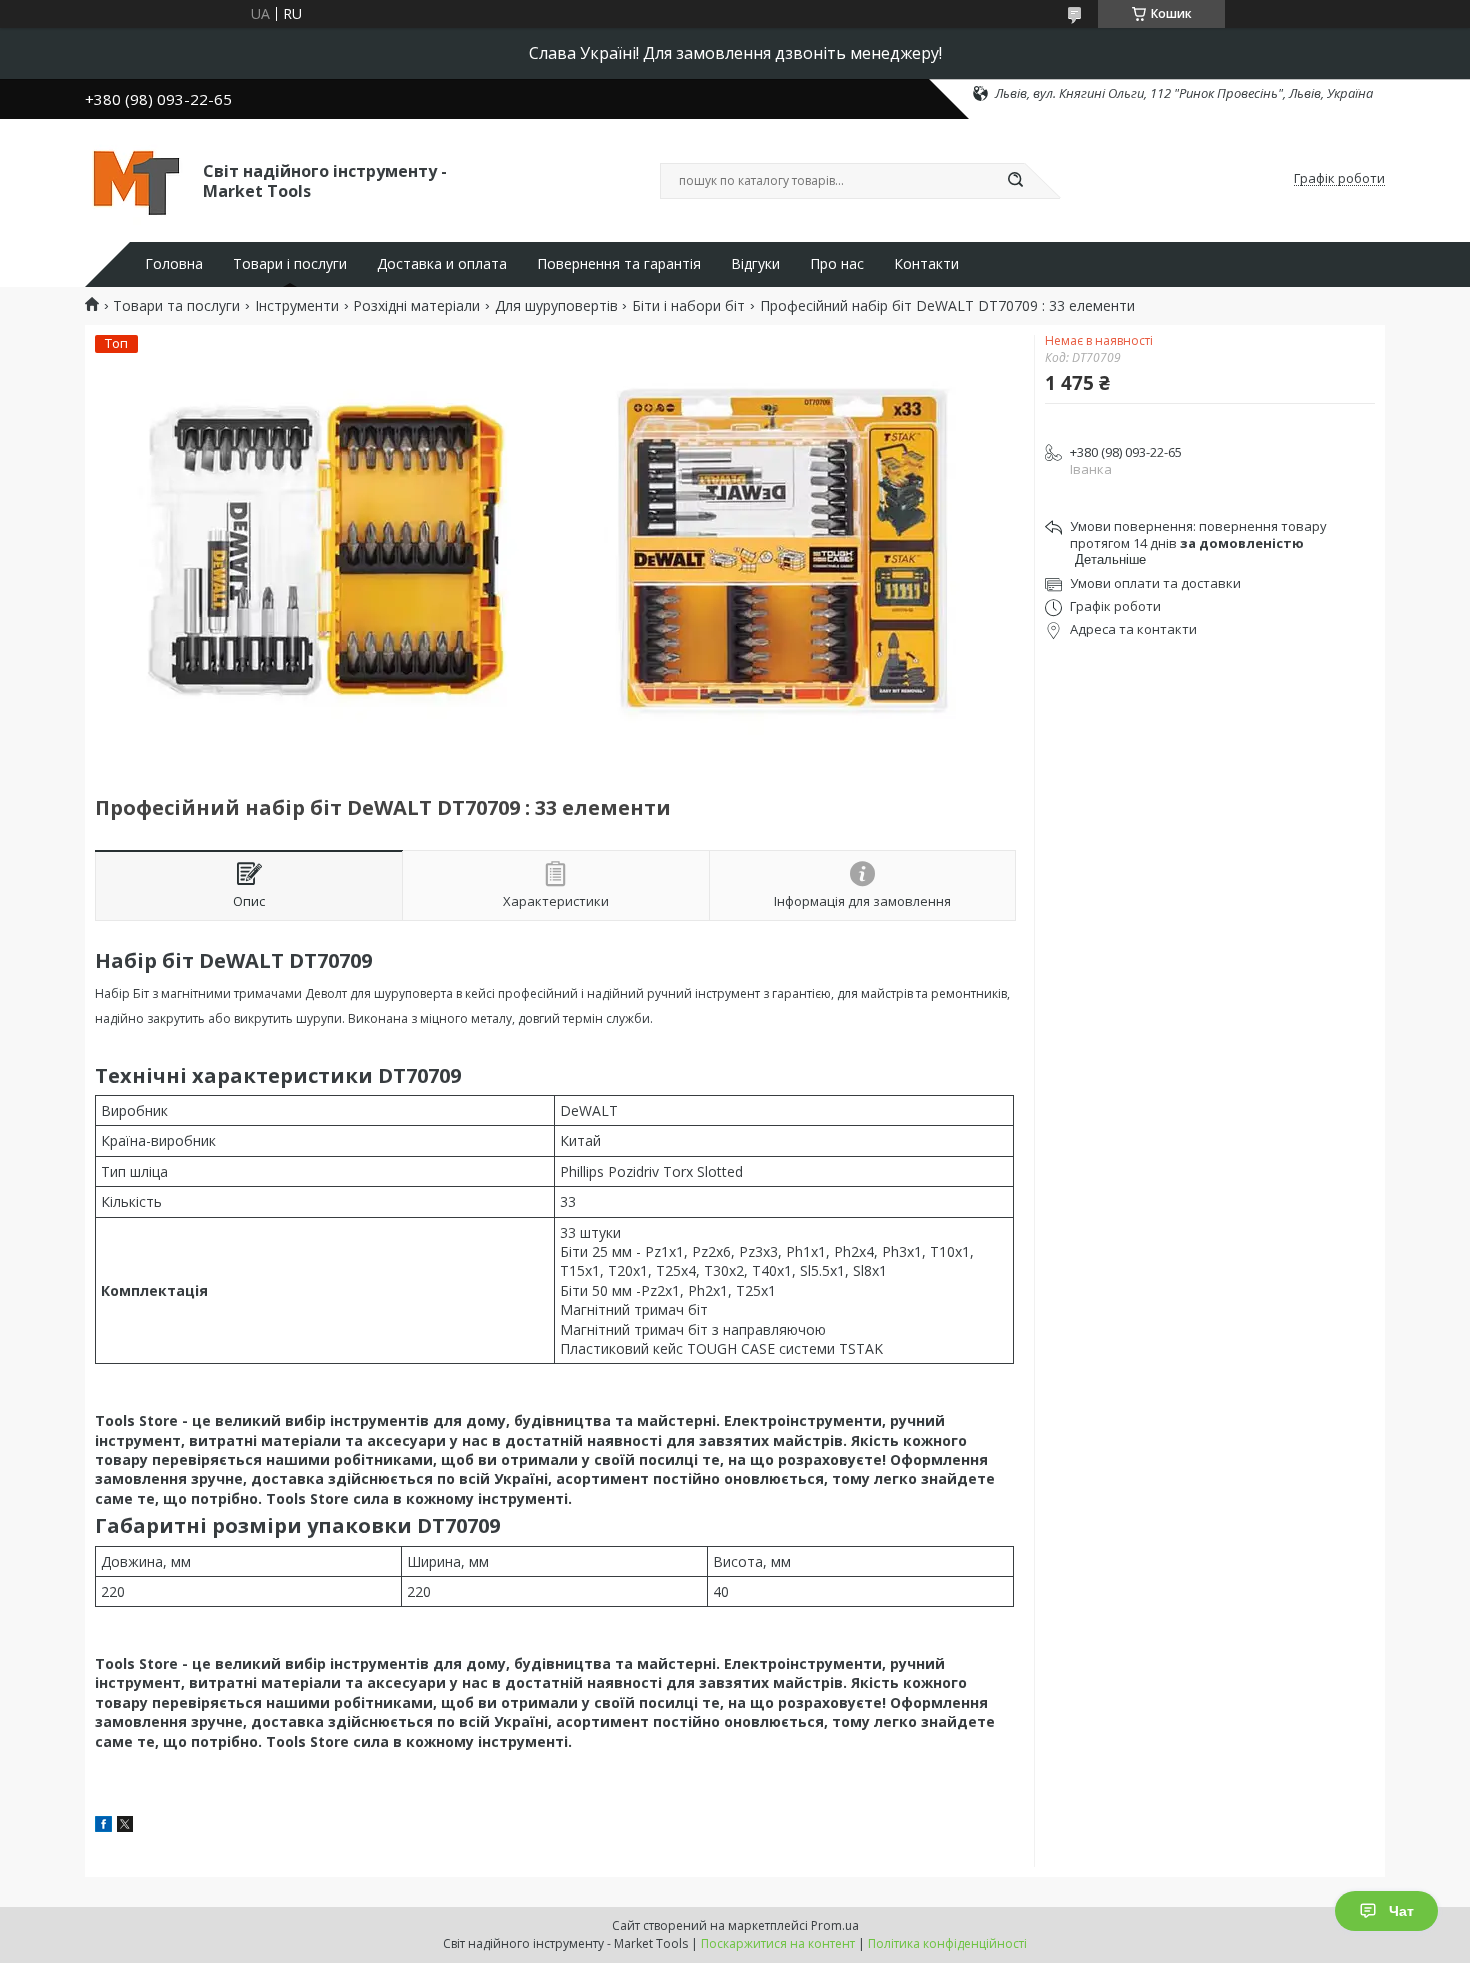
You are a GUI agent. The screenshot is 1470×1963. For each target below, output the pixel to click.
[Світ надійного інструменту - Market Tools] (135, 179)
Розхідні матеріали (416, 306)
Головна (174, 264)
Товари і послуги (290, 264)
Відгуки (755, 264)
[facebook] (103, 1826)
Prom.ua (835, 1925)
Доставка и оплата (442, 264)
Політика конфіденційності (947, 1943)
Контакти (926, 264)
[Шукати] (1015, 181)
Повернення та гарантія (619, 264)
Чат (1401, 1911)
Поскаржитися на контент (778, 1943)
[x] (125, 1826)
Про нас (837, 264)
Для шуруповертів (556, 306)
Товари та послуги (176, 306)
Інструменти (297, 306)
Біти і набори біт (688, 306)
